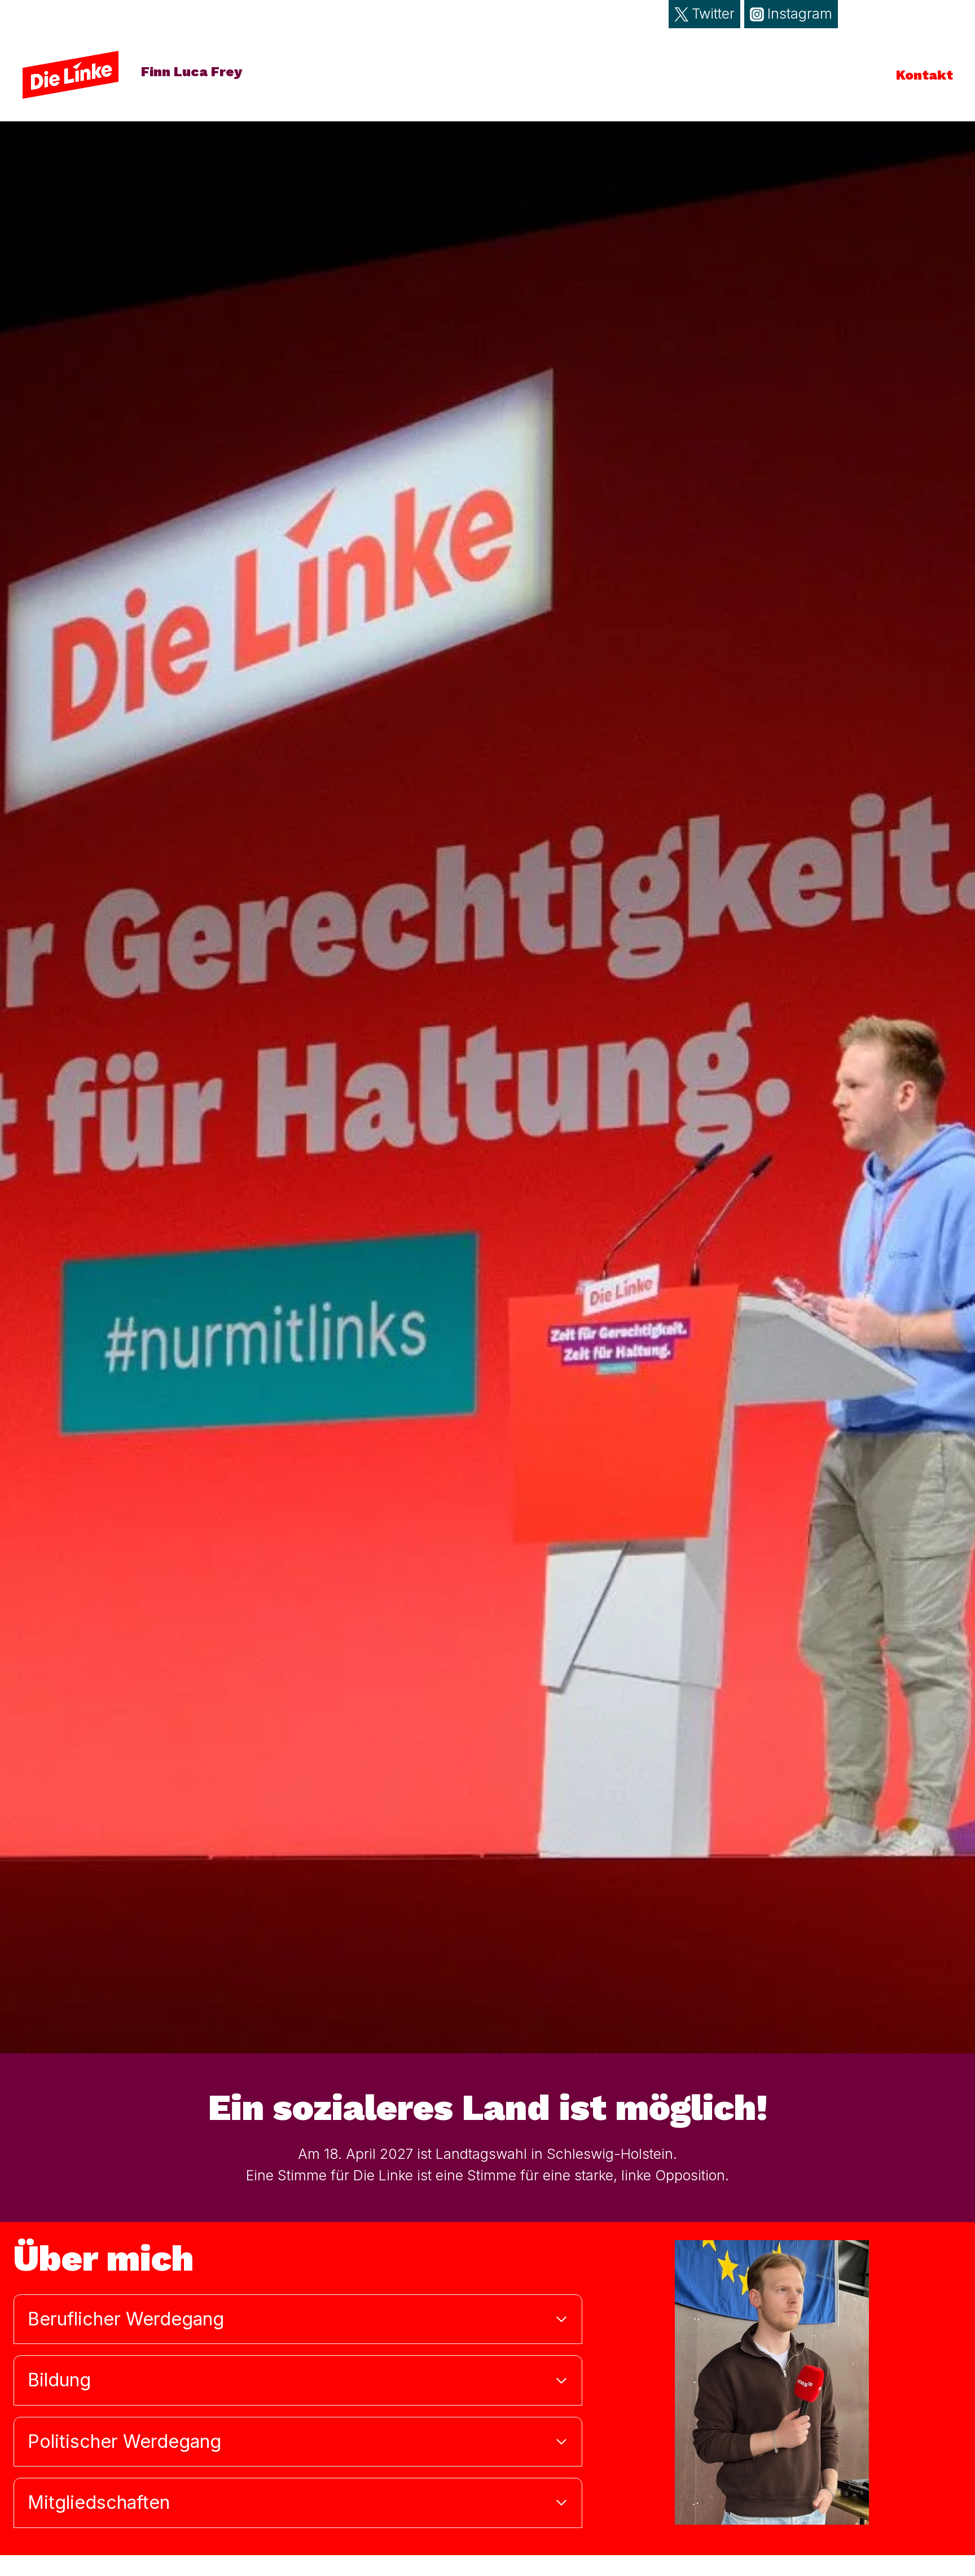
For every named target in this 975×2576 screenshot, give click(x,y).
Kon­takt (925, 75)
